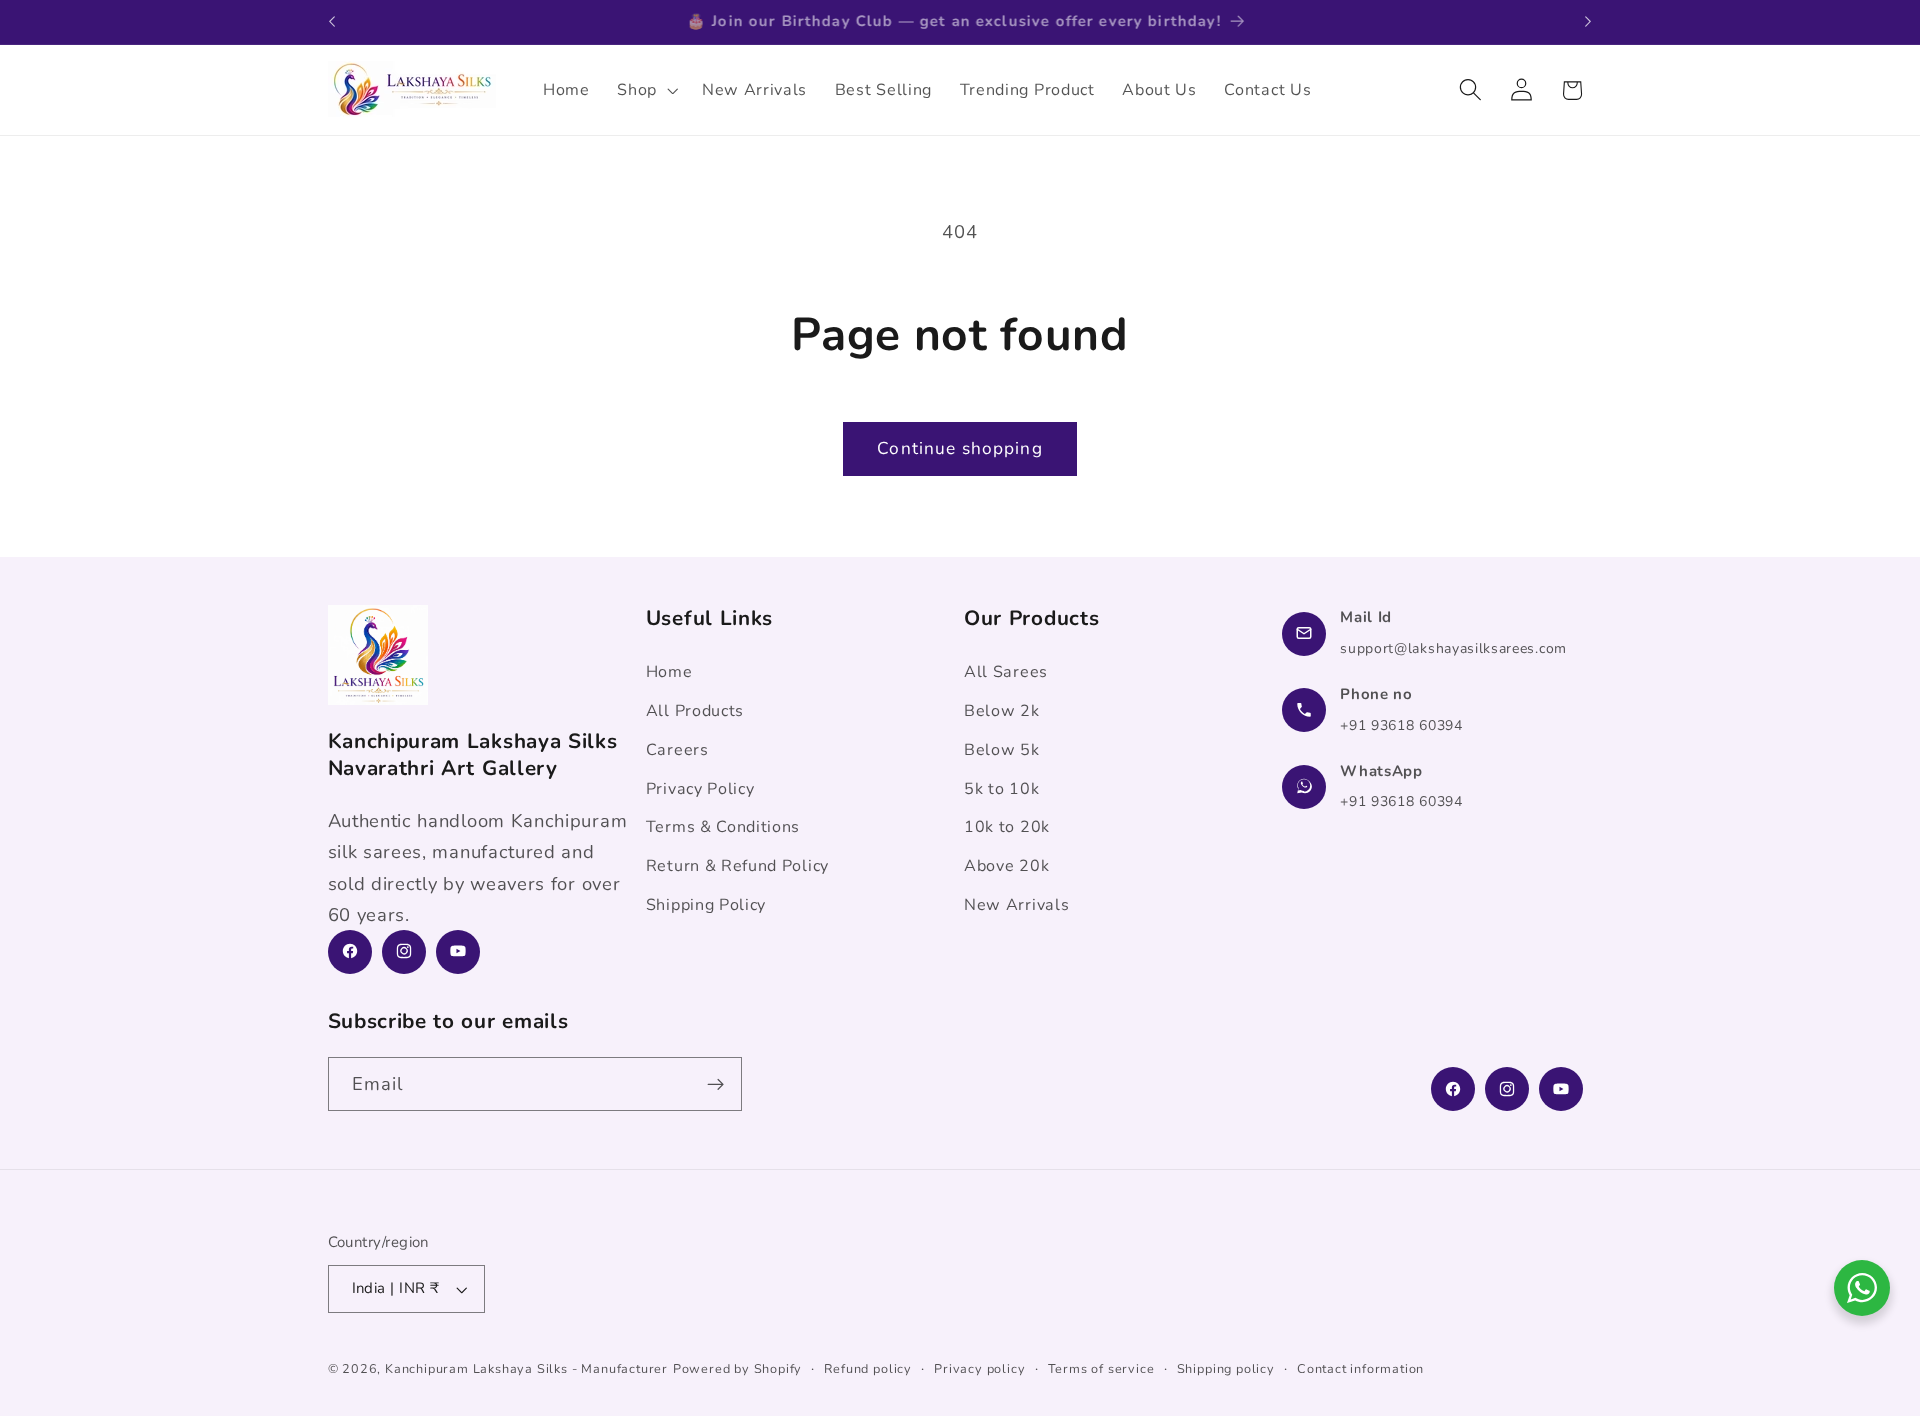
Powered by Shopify (738, 1368)
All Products (695, 710)
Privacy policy (979, 1368)
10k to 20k (1007, 827)
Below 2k (1002, 710)
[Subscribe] (715, 1085)
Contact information (1360, 1368)
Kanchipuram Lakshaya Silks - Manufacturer (526, 1368)
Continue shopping (960, 448)
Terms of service (1101, 1368)
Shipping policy (1226, 1368)
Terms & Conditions (723, 827)
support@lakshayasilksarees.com (1453, 647)
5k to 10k (1001, 788)
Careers (677, 749)
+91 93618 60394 (1401, 724)
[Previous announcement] (332, 22)
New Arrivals (1016, 904)
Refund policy (867, 1368)
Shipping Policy (706, 904)
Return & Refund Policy (737, 866)
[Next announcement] (1588, 22)
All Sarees (1006, 672)
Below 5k (1002, 749)
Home (669, 672)
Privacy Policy (700, 788)
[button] (645, 90)
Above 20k (1006, 866)
